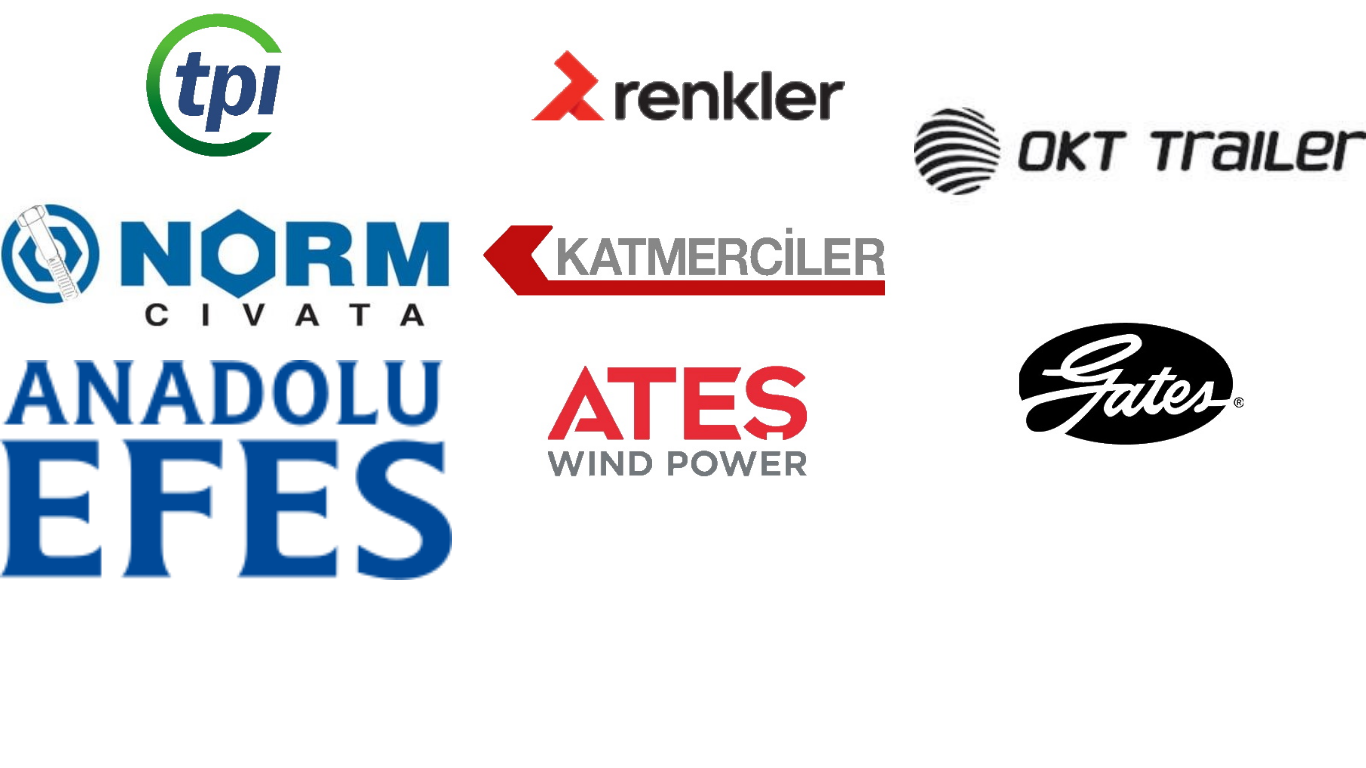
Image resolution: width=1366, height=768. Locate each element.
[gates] (1140, 382)
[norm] (226, 264)
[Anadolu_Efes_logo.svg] (226, 470)
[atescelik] (683, 419)
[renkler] (683, 83)
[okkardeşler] (1140, 151)
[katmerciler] (683, 255)
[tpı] (226, 83)
